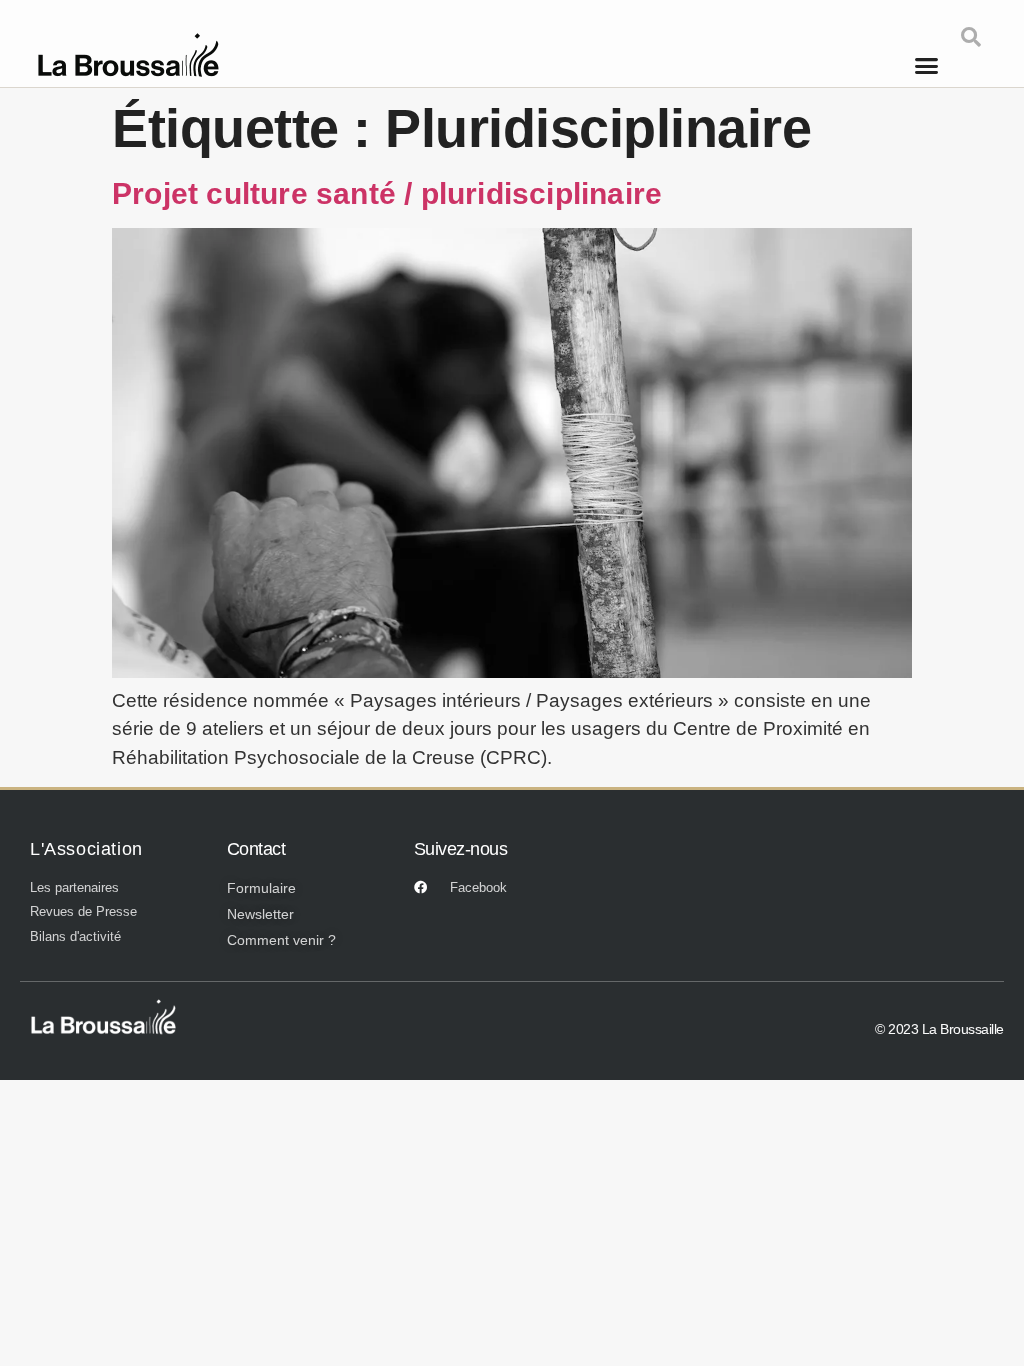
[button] (927, 65)
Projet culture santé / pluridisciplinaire (387, 193)
